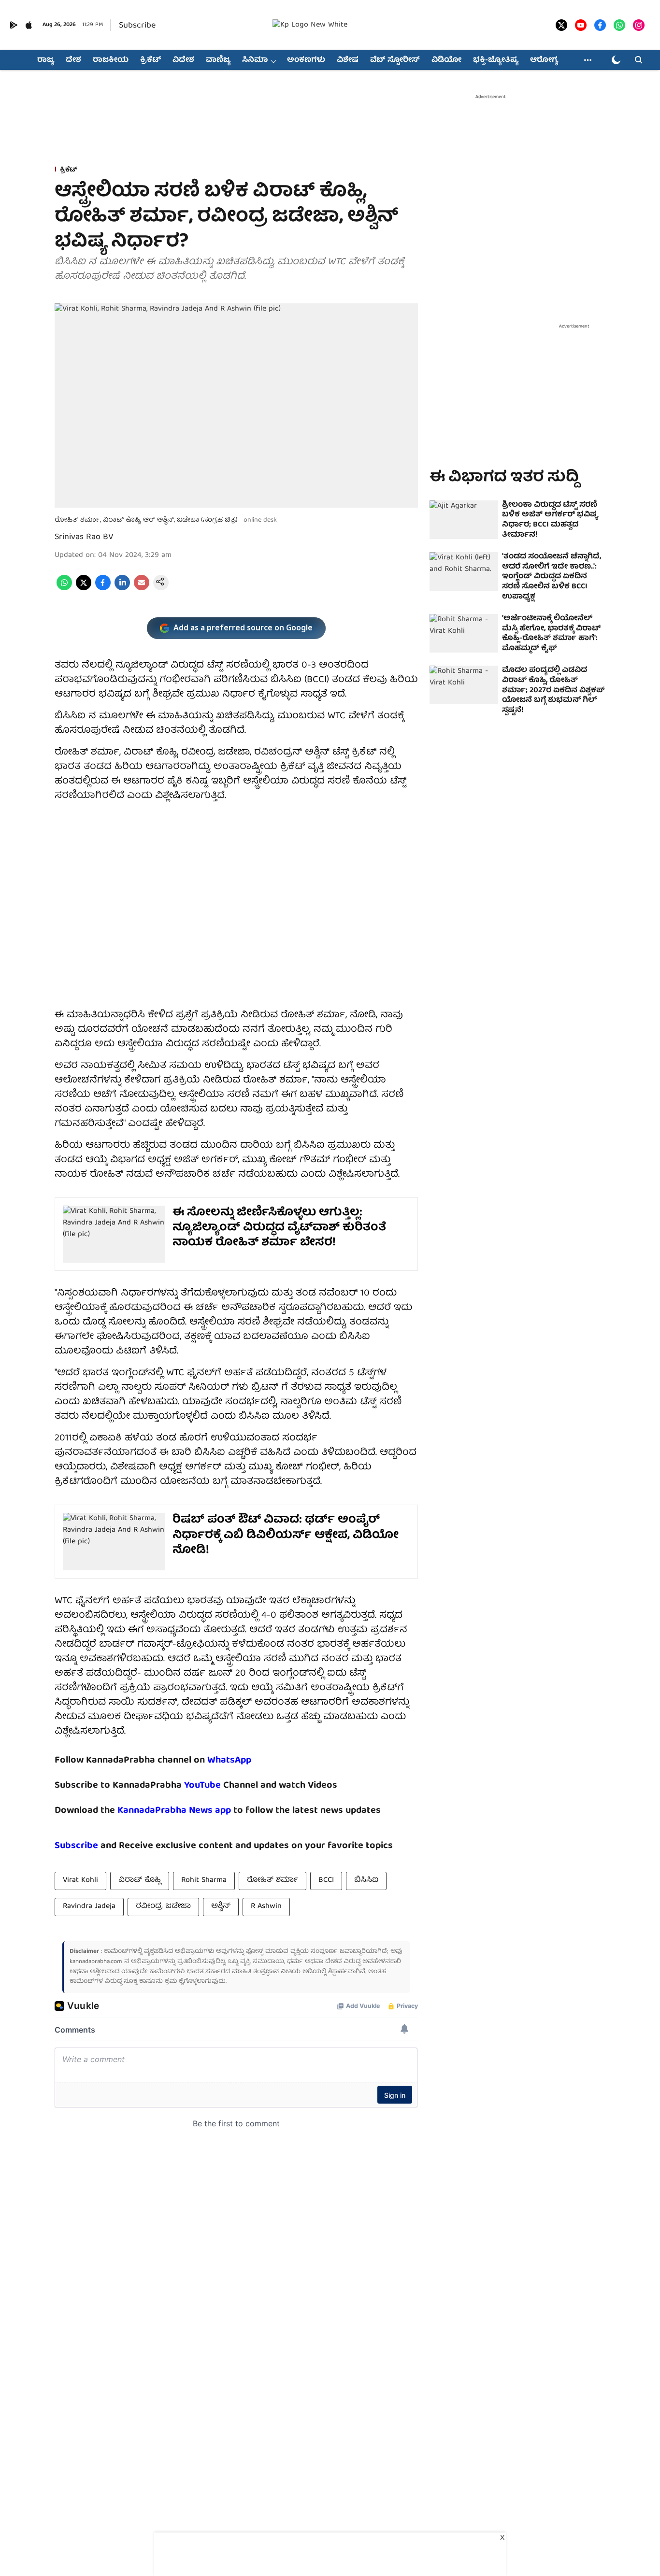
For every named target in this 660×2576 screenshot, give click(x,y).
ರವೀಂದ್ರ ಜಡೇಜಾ (163, 1907)
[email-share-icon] (142, 589)
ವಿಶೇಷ (348, 60)
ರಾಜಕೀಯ (111, 60)
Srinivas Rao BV (84, 537)
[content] (222, 1786)
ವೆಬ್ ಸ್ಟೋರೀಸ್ (395, 60)
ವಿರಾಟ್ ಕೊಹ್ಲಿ (140, 1880)
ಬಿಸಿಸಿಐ (366, 1880)
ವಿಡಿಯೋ (446, 60)
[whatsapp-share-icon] (64, 589)
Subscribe (137, 26)
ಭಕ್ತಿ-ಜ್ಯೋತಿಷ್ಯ (496, 60)
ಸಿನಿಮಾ (255, 60)
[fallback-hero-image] (464, 520)
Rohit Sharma (204, 1880)
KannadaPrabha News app (174, 1811)
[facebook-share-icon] (103, 589)
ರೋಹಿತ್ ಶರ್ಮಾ (273, 1880)
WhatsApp (229, 1760)
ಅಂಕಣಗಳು (306, 60)
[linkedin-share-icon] (122, 589)
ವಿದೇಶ (183, 60)
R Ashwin (266, 1907)
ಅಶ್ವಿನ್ (221, 1907)
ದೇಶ (73, 60)
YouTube (202, 1786)
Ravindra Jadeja (89, 1907)
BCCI (326, 1880)
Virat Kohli (80, 1880)
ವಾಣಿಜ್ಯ (218, 60)
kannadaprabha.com (96, 1962)
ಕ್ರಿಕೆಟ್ (151, 60)
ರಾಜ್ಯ (46, 60)
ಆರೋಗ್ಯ (544, 60)
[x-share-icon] (84, 589)
